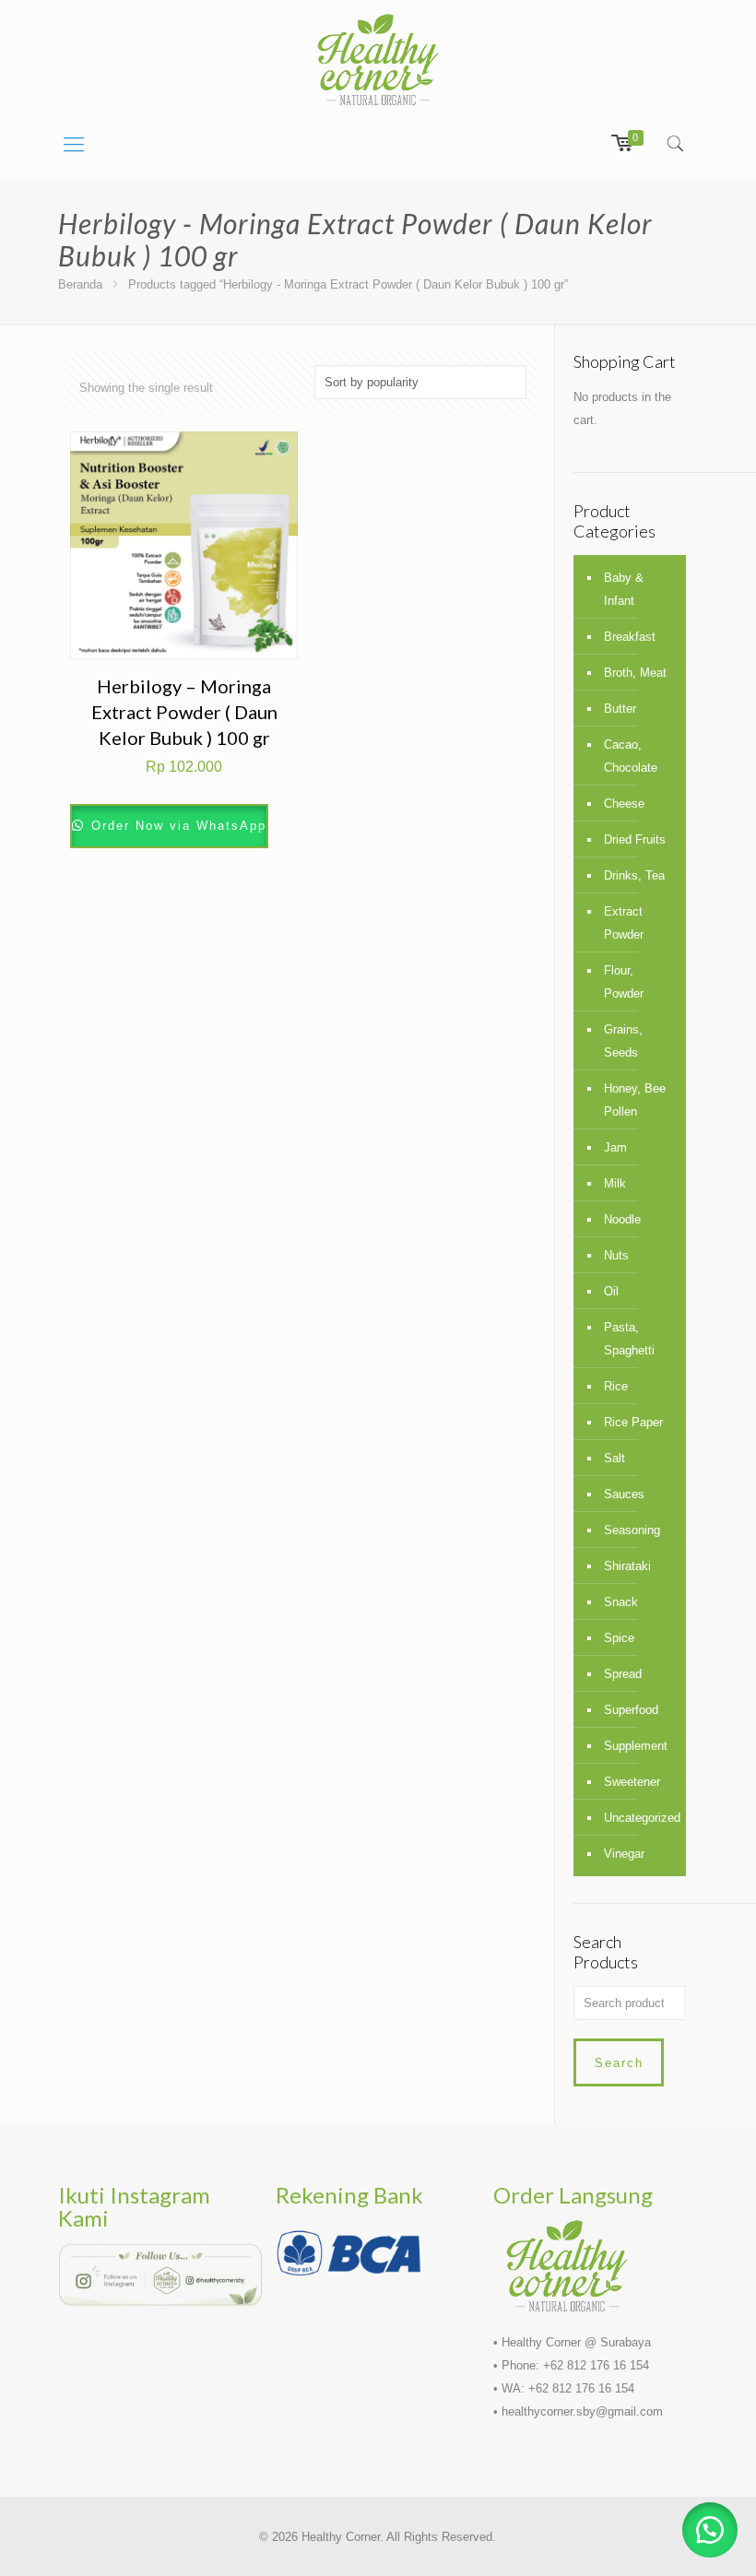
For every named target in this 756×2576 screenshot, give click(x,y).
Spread (623, 1674)
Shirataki (627, 1566)
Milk (615, 1183)
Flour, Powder (624, 982)
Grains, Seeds (623, 1041)
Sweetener (632, 1782)
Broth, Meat (635, 673)
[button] (710, 2530)
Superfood (631, 1710)
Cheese (624, 804)
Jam (615, 1147)
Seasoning (632, 1530)
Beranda (80, 284)
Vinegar (624, 1854)
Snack (621, 1602)
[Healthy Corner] (378, 59)
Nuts (616, 1255)
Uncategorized (640, 1818)
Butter (620, 709)
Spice (619, 1638)
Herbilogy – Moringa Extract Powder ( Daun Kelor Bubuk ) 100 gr (184, 712)
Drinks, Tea (634, 875)
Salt (614, 1458)
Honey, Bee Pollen (635, 1100)
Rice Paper (633, 1422)
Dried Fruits (635, 839)
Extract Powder (624, 923)
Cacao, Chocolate (631, 756)
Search (619, 2063)
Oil (611, 1291)
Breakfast (630, 637)
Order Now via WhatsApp (176, 826)
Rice (616, 1386)
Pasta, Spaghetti (629, 1339)
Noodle (622, 1219)
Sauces (624, 1494)
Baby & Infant (624, 589)
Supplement (636, 1746)
